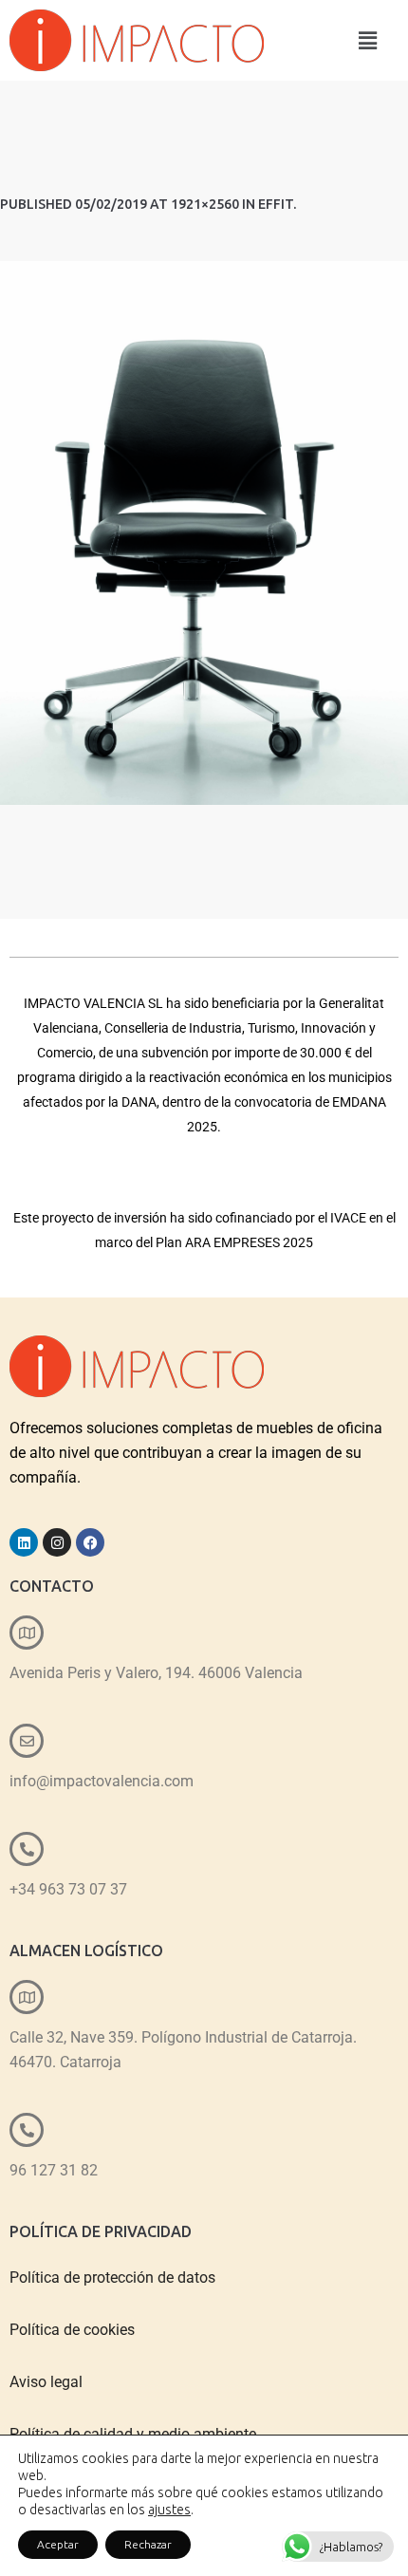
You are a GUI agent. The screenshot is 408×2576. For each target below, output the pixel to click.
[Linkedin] (24, 1542)
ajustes (169, 2510)
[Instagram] (57, 1542)
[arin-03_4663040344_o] (204, 533)
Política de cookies (72, 2330)
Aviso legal (46, 2382)
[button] (368, 40)
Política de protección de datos (112, 2277)
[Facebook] (90, 1542)
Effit (276, 204)
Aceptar (58, 2544)
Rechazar (148, 2544)
